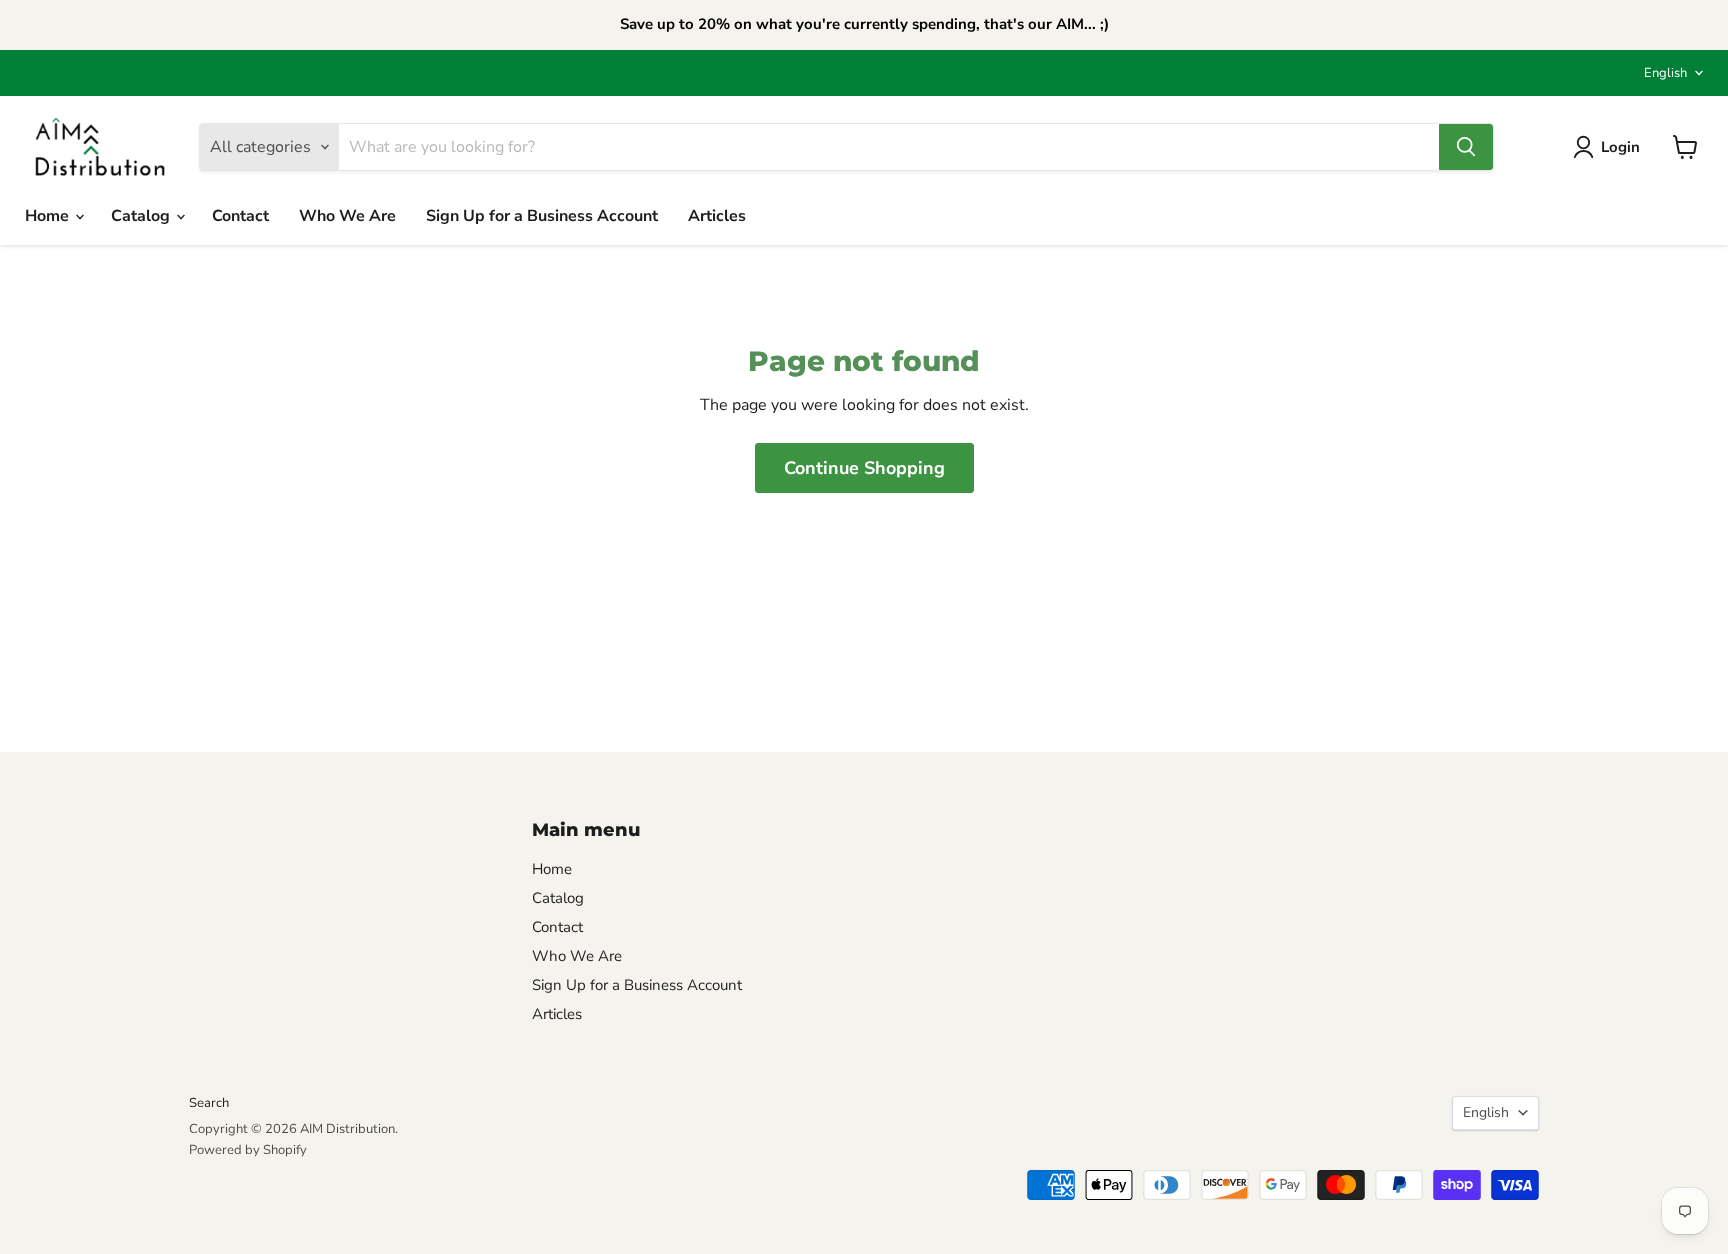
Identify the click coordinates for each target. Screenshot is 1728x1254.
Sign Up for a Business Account (542, 216)
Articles (717, 216)
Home (49, 216)
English (1665, 73)
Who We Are (347, 216)
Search (209, 1103)
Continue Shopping (864, 468)
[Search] (1466, 147)
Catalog (142, 216)
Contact (240, 216)
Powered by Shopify (248, 1150)
